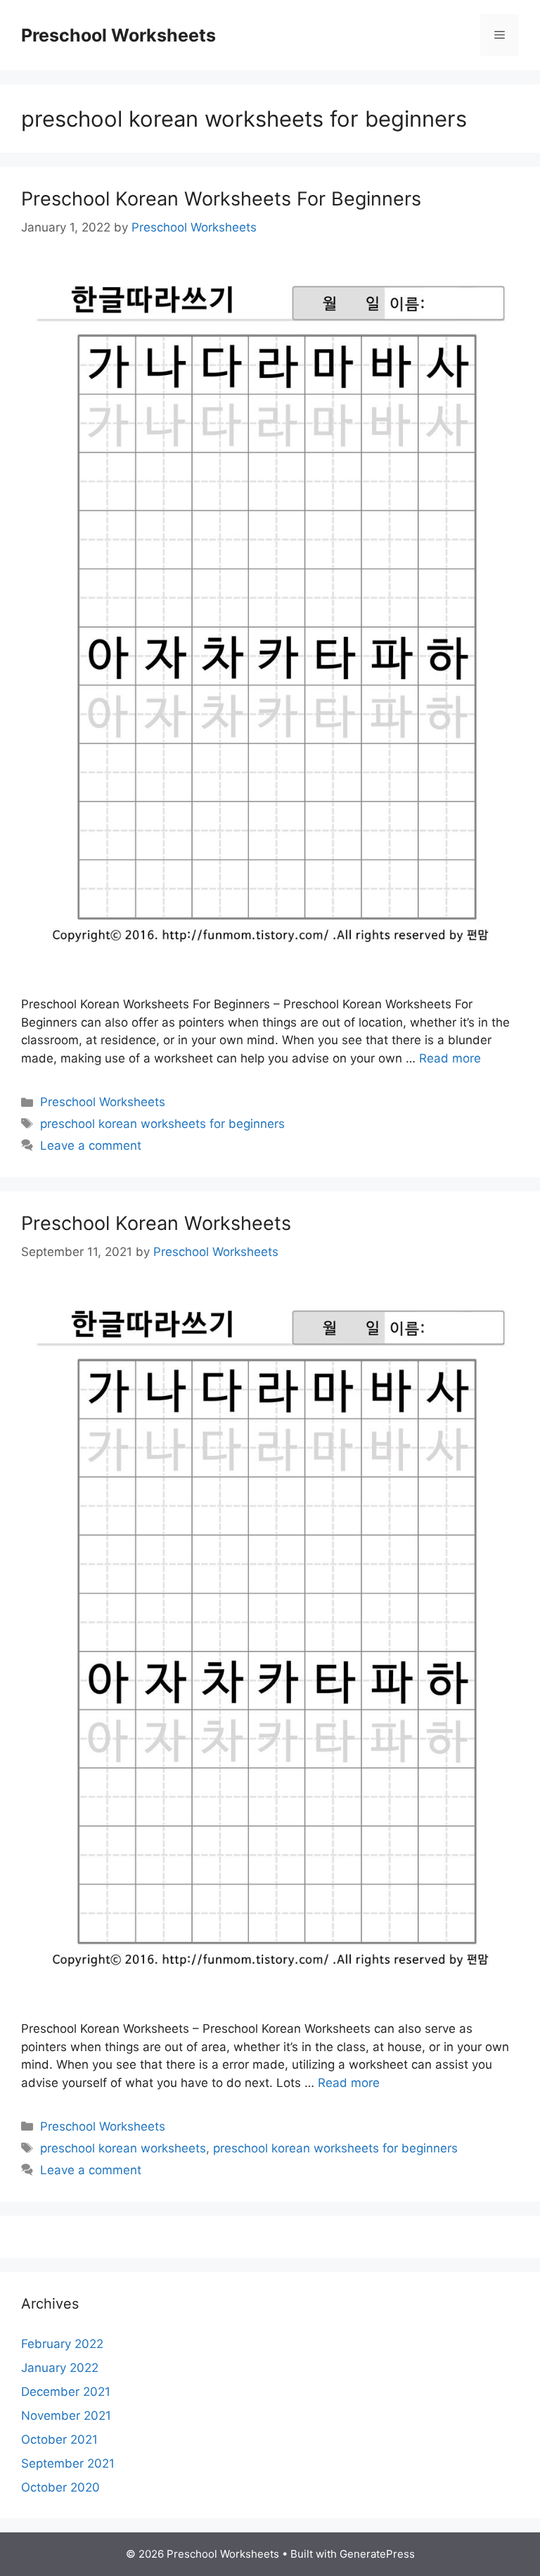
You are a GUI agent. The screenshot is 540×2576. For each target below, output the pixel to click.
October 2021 (59, 2439)
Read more (450, 1058)
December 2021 (66, 2392)
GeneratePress (377, 2554)
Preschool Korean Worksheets (156, 1223)
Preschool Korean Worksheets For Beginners (221, 199)
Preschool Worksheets (118, 35)
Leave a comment (91, 1146)
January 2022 (60, 2368)
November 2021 (66, 2416)
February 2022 (62, 2344)
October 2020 (60, 2487)
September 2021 (68, 2463)
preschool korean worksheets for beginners (162, 1124)
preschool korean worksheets (123, 2148)
